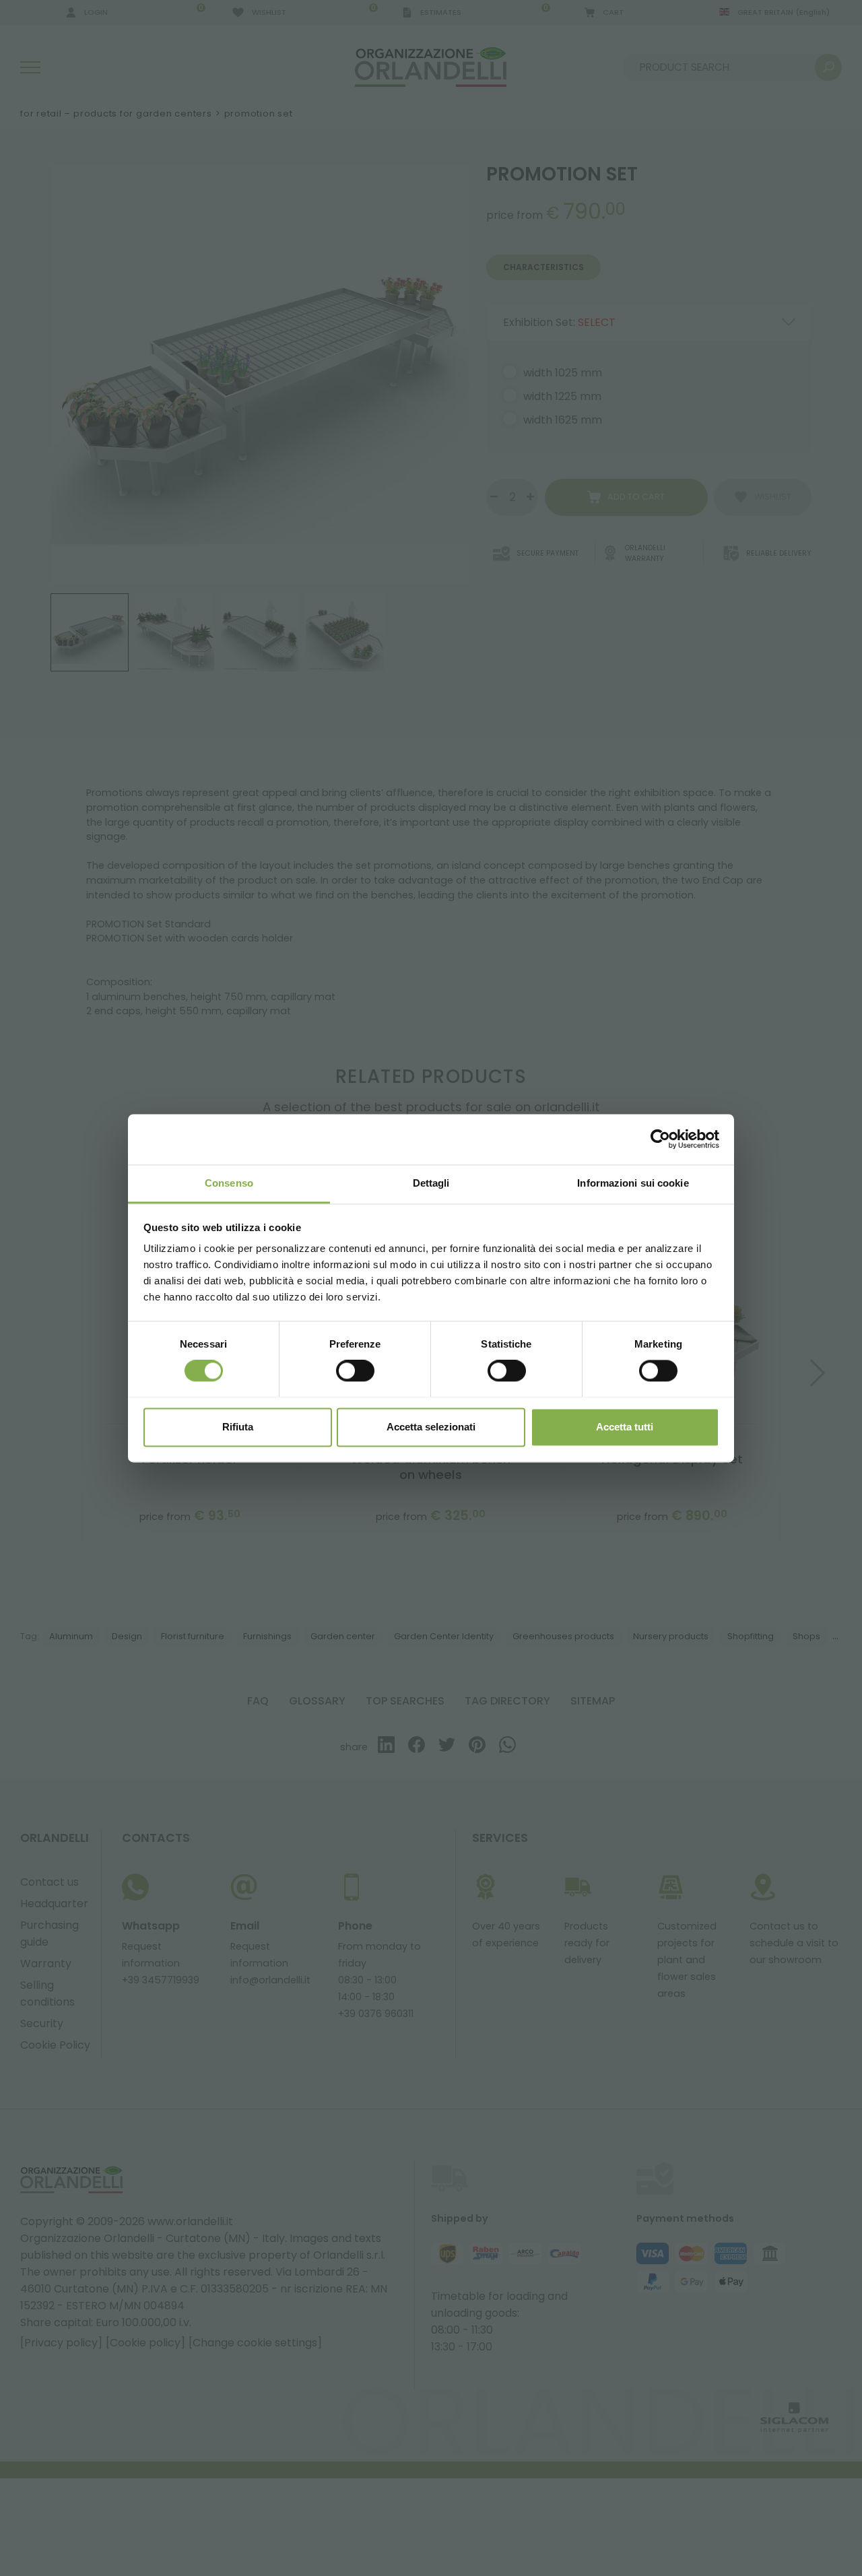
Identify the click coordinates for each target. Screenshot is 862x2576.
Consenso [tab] (229, 1183)
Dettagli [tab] (431, 1183)
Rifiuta (238, 1427)
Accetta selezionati (431, 1427)
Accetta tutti (625, 1427)
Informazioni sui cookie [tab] (633, 1183)
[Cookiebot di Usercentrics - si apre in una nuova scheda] (660, 1139)
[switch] (355, 1370)
